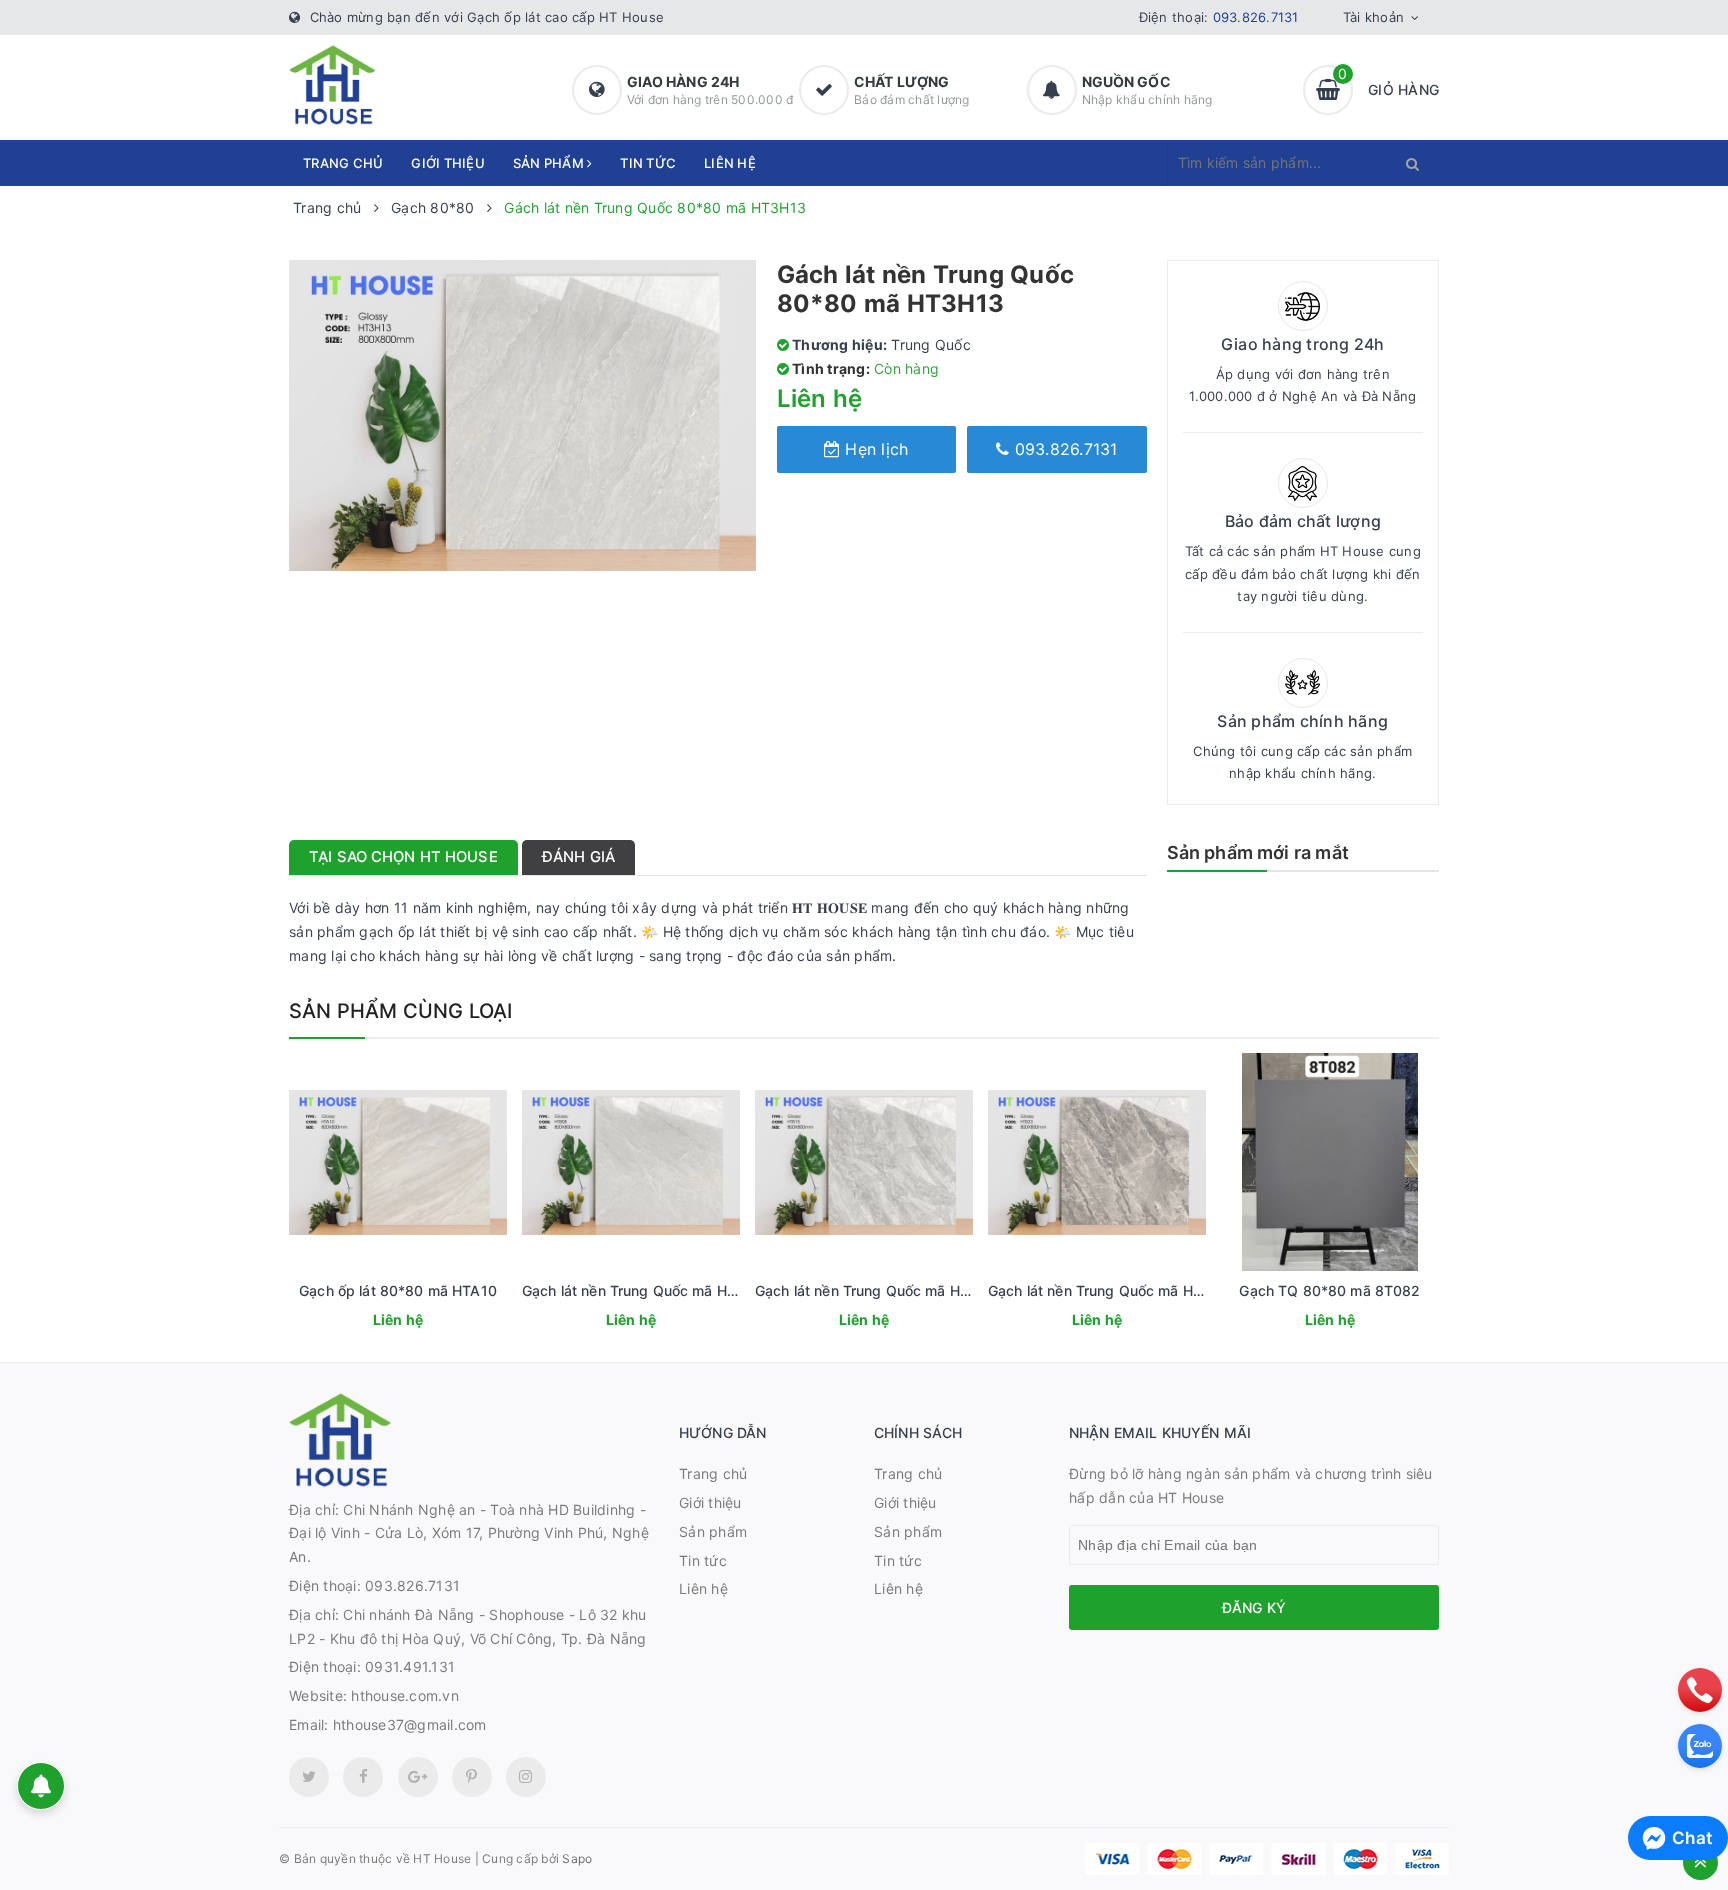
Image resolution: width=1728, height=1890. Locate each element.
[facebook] (363, 1777)
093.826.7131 (1256, 17)
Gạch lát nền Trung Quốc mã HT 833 (1111, 1290)
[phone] (1700, 1690)
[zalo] (1700, 1746)
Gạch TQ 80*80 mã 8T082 (1329, 1290)
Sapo (577, 1858)
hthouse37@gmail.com (410, 1724)
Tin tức (648, 163)
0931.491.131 (410, 1666)
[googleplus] (418, 1777)
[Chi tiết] (371, 1322)
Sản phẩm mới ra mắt (1258, 852)
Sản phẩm (550, 163)
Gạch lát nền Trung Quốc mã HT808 (642, 1290)
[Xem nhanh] (420, 1322)
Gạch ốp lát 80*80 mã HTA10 (398, 1290)
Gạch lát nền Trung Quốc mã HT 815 (877, 1290)
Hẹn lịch (874, 449)
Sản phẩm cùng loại (401, 1011)
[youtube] (472, 1777)
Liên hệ (730, 163)
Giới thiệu (448, 163)
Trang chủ (343, 163)
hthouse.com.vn (405, 1695)
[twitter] (309, 1777)
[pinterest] (526, 1777)
